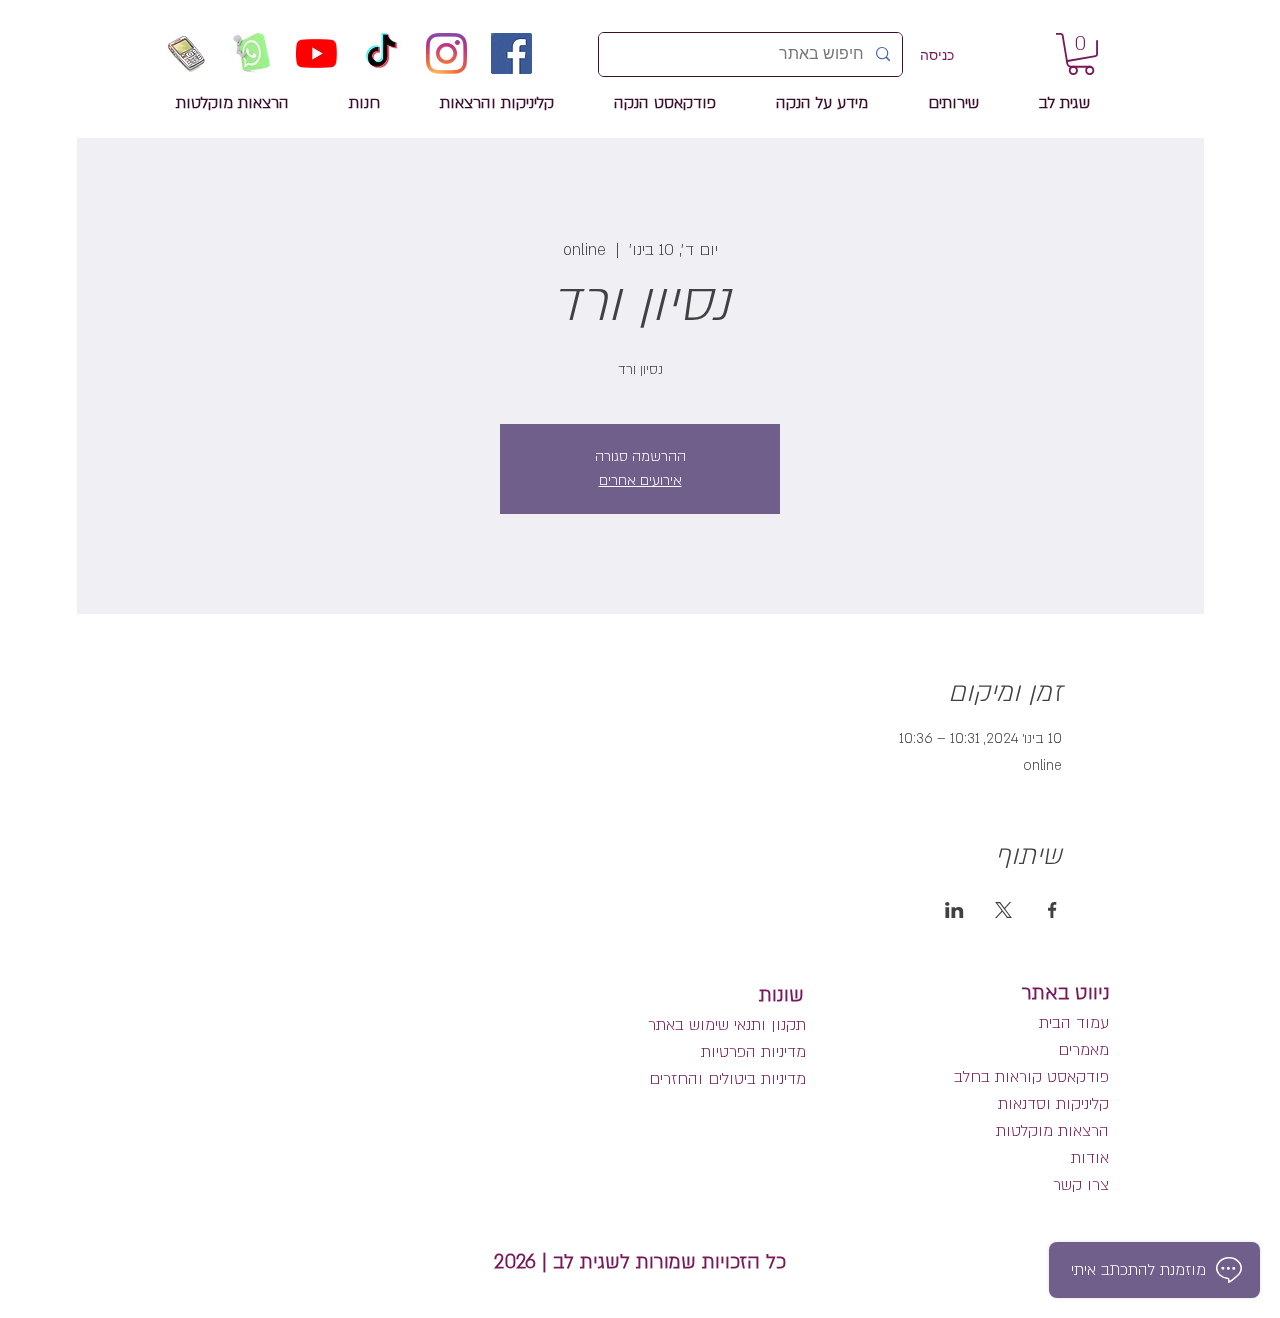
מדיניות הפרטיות (753, 1052)
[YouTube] (316, 53)
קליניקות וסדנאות (1053, 1104)
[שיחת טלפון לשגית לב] (186, 53)
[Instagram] (446, 53)
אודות (1090, 1158)
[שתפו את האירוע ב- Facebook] (1052, 910)
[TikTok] (381, 53)
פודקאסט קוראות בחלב (1031, 1077)
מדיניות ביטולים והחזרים (727, 1079)
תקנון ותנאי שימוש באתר (727, 1025)
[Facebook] (511, 53)
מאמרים (1081, 1050)
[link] (1081, 54)
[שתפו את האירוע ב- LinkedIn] (954, 910)
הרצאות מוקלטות (1052, 1131)
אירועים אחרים (640, 480)
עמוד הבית (1074, 1023)
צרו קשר (1081, 1185)
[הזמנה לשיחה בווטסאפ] (251, 53)
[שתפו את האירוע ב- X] (1003, 910)
